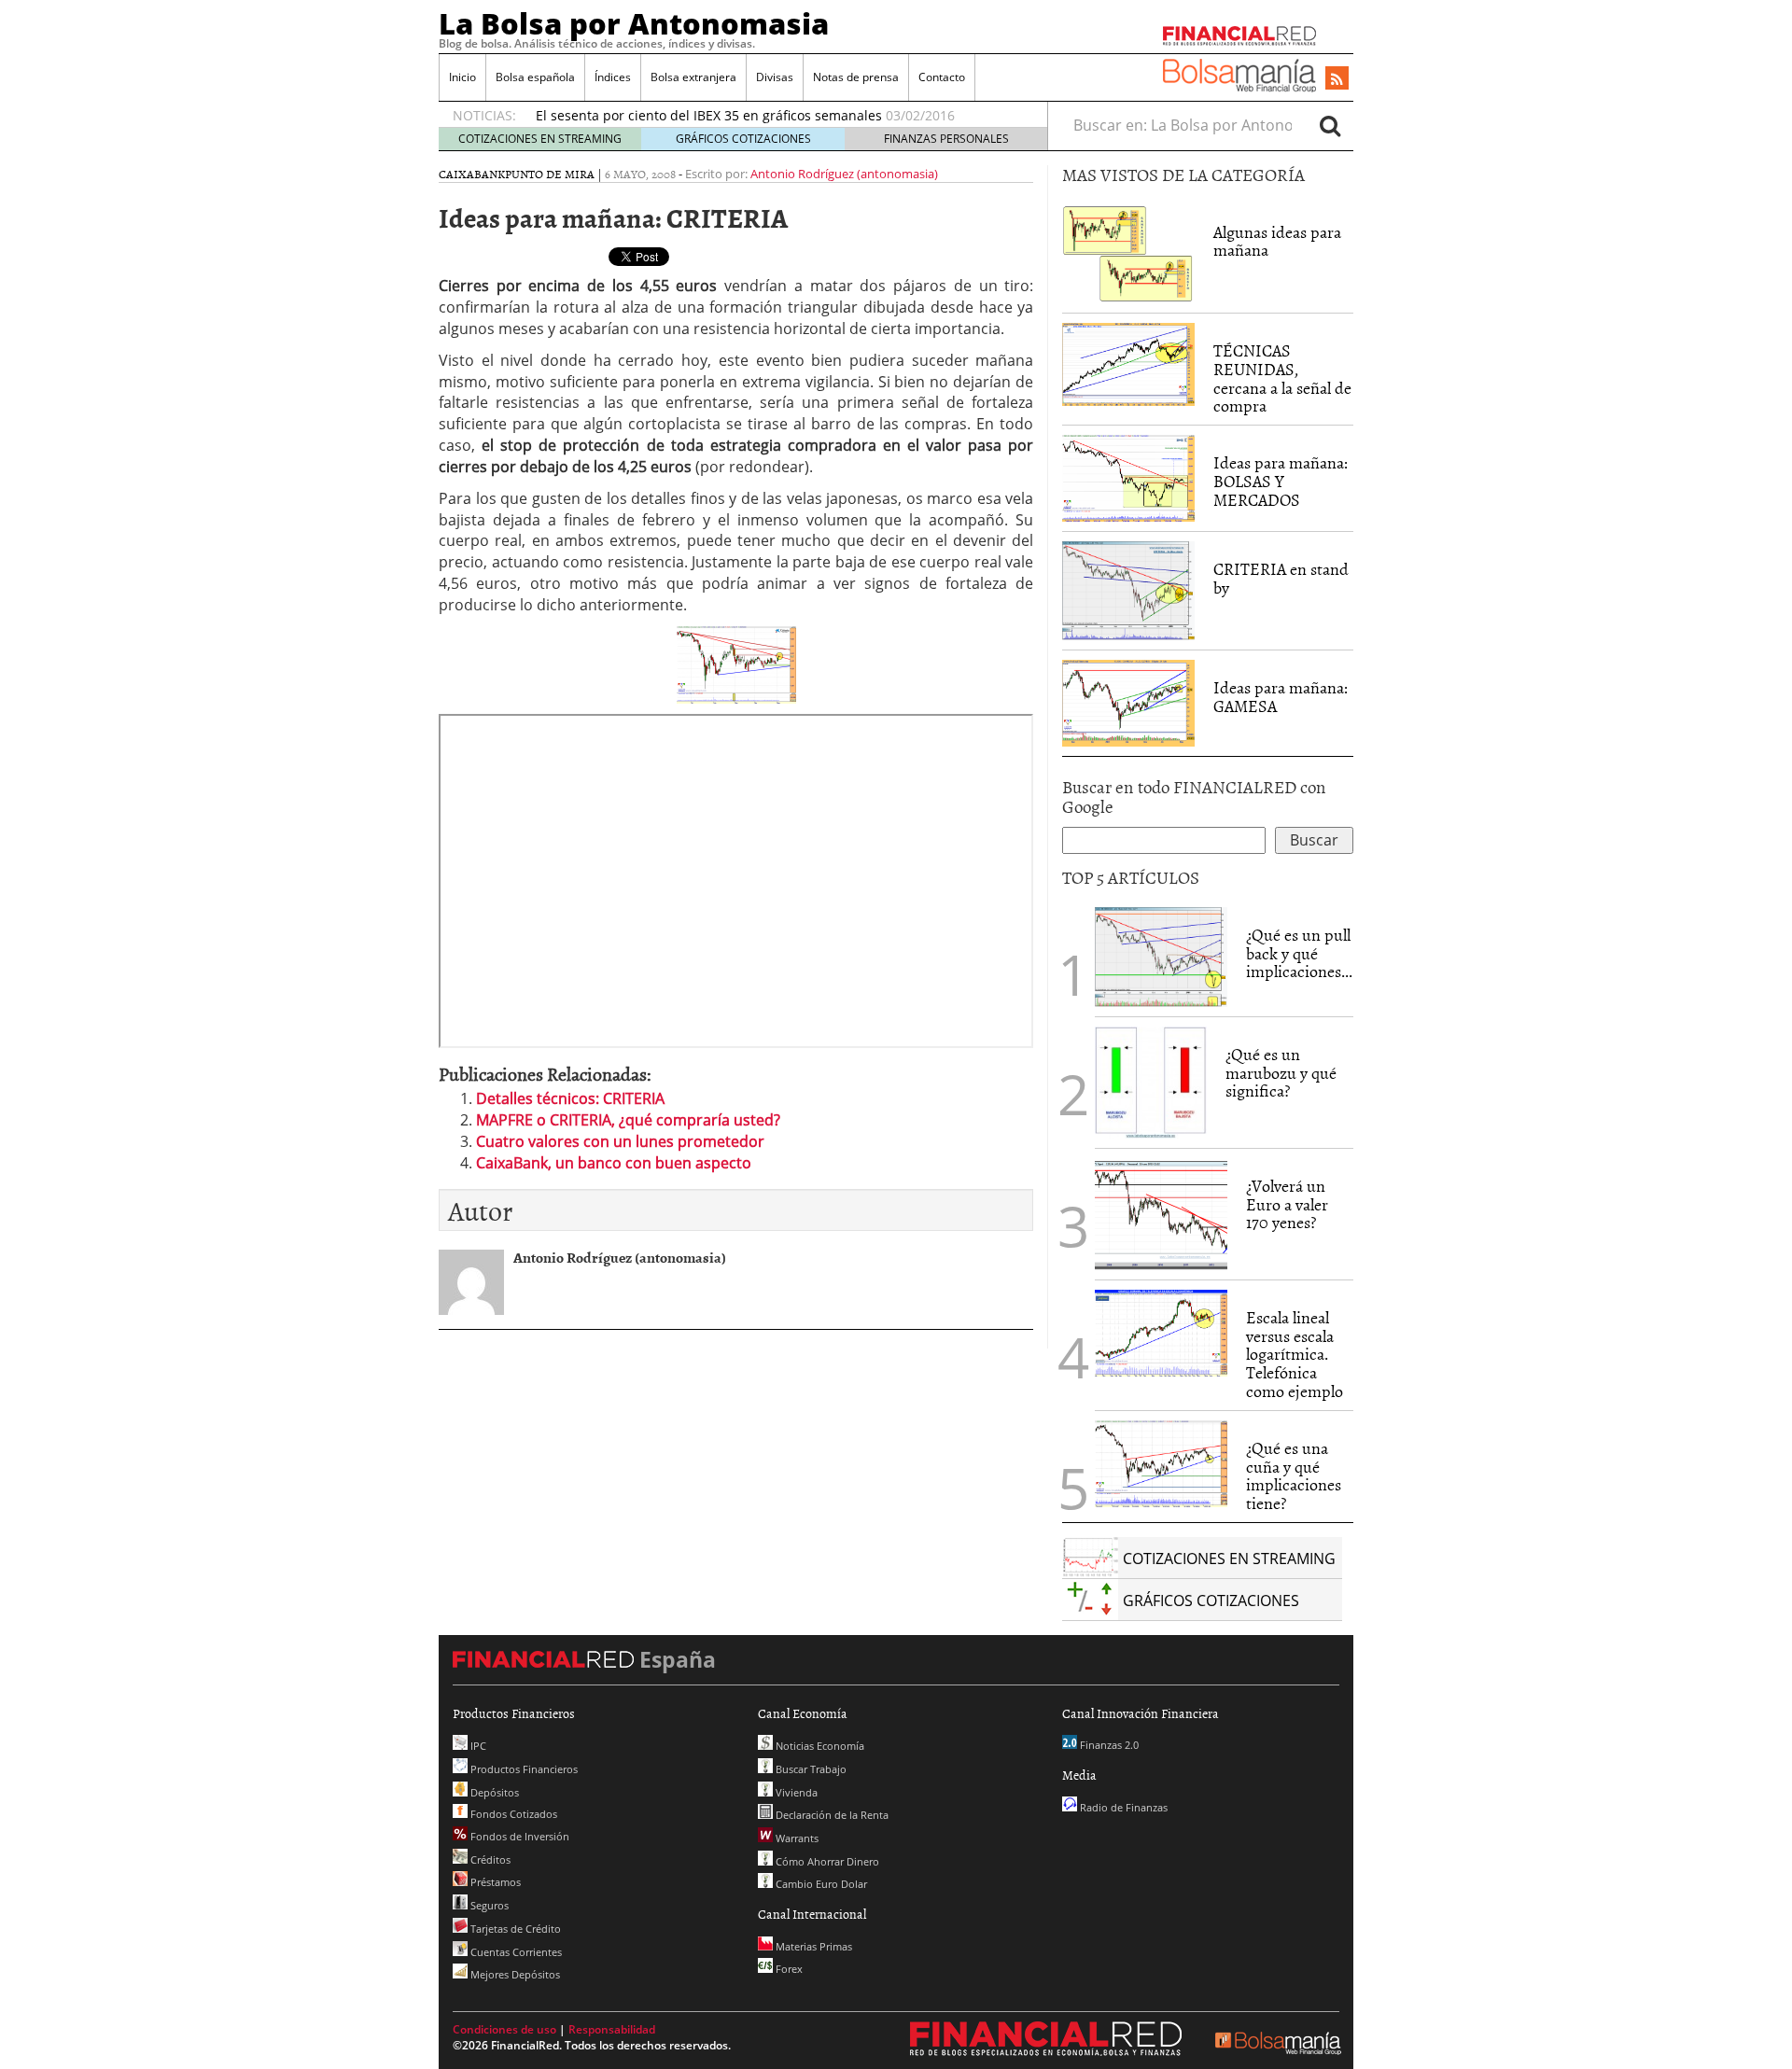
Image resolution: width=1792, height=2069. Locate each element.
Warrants (796, 1838)
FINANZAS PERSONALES (946, 139)
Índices (613, 77)
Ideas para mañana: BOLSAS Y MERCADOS (1281, 481)
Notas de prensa (856, 77)
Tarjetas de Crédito (514, 1929)
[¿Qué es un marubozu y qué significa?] (1151, 1081)
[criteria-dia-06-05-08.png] (736, 664)
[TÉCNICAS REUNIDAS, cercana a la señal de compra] (1128, 363)
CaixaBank (472, 174)
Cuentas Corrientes (515, 1952)
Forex (788, 1969)
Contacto (942, 77)
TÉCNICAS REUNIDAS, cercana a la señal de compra (1282, 378)
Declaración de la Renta (831, 1815)
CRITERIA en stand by (1281, 578)
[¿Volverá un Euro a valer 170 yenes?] (1161, 1212)
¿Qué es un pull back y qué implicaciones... (1299, 953)
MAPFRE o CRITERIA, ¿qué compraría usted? (628, 1120)
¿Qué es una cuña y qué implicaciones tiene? (1294, 1475)
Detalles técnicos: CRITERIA (570, 1098)
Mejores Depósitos (514, 1974)
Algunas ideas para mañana (1277, 241)
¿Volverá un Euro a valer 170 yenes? (1287, 1204)
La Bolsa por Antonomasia (634, 23)
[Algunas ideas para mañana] (1128, 252)
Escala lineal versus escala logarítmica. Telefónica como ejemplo (1295, 1354)
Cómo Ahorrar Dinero (826, 1861)
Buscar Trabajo (810, 1769)
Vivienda (795, 1792)
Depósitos (493, 1792)
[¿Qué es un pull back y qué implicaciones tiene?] (1161, 956)
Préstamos (494, 1882)
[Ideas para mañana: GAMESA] (1128, 702)
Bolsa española (535, 77)
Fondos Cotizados (512, 1814)
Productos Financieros (523, 1769)
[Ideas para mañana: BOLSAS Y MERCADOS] (1128, 477)
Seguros (488, 1905)
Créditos (489, 1859)
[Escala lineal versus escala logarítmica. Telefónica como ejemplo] (1161, 1332)
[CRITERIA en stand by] (1128, 590)
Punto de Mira (550, 174)
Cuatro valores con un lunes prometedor (620, 1141)
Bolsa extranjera (693, 77)
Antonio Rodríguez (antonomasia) (844, 174)
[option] (774, 116)
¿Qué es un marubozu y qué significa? (1281, 1073)
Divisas (775, 77)
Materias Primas (812, 1946)
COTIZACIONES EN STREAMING (540, 139)
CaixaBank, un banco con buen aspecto (614, 1163)
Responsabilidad (612, 2029)
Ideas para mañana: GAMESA (1281, 697)
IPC (477, 1746)
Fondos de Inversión (518, 1836)
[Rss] (1337, 79)
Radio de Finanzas (1122, 1807)
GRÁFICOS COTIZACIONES (743, 139)
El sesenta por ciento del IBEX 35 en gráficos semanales (709, 115)
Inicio (462, 77)
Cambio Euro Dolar (820, 1884)
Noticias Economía (819, 1746)
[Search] (1330, 125)
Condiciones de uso (504, 2029)
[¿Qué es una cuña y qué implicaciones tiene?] (1161, 1461)
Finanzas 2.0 (1108, 1745)
